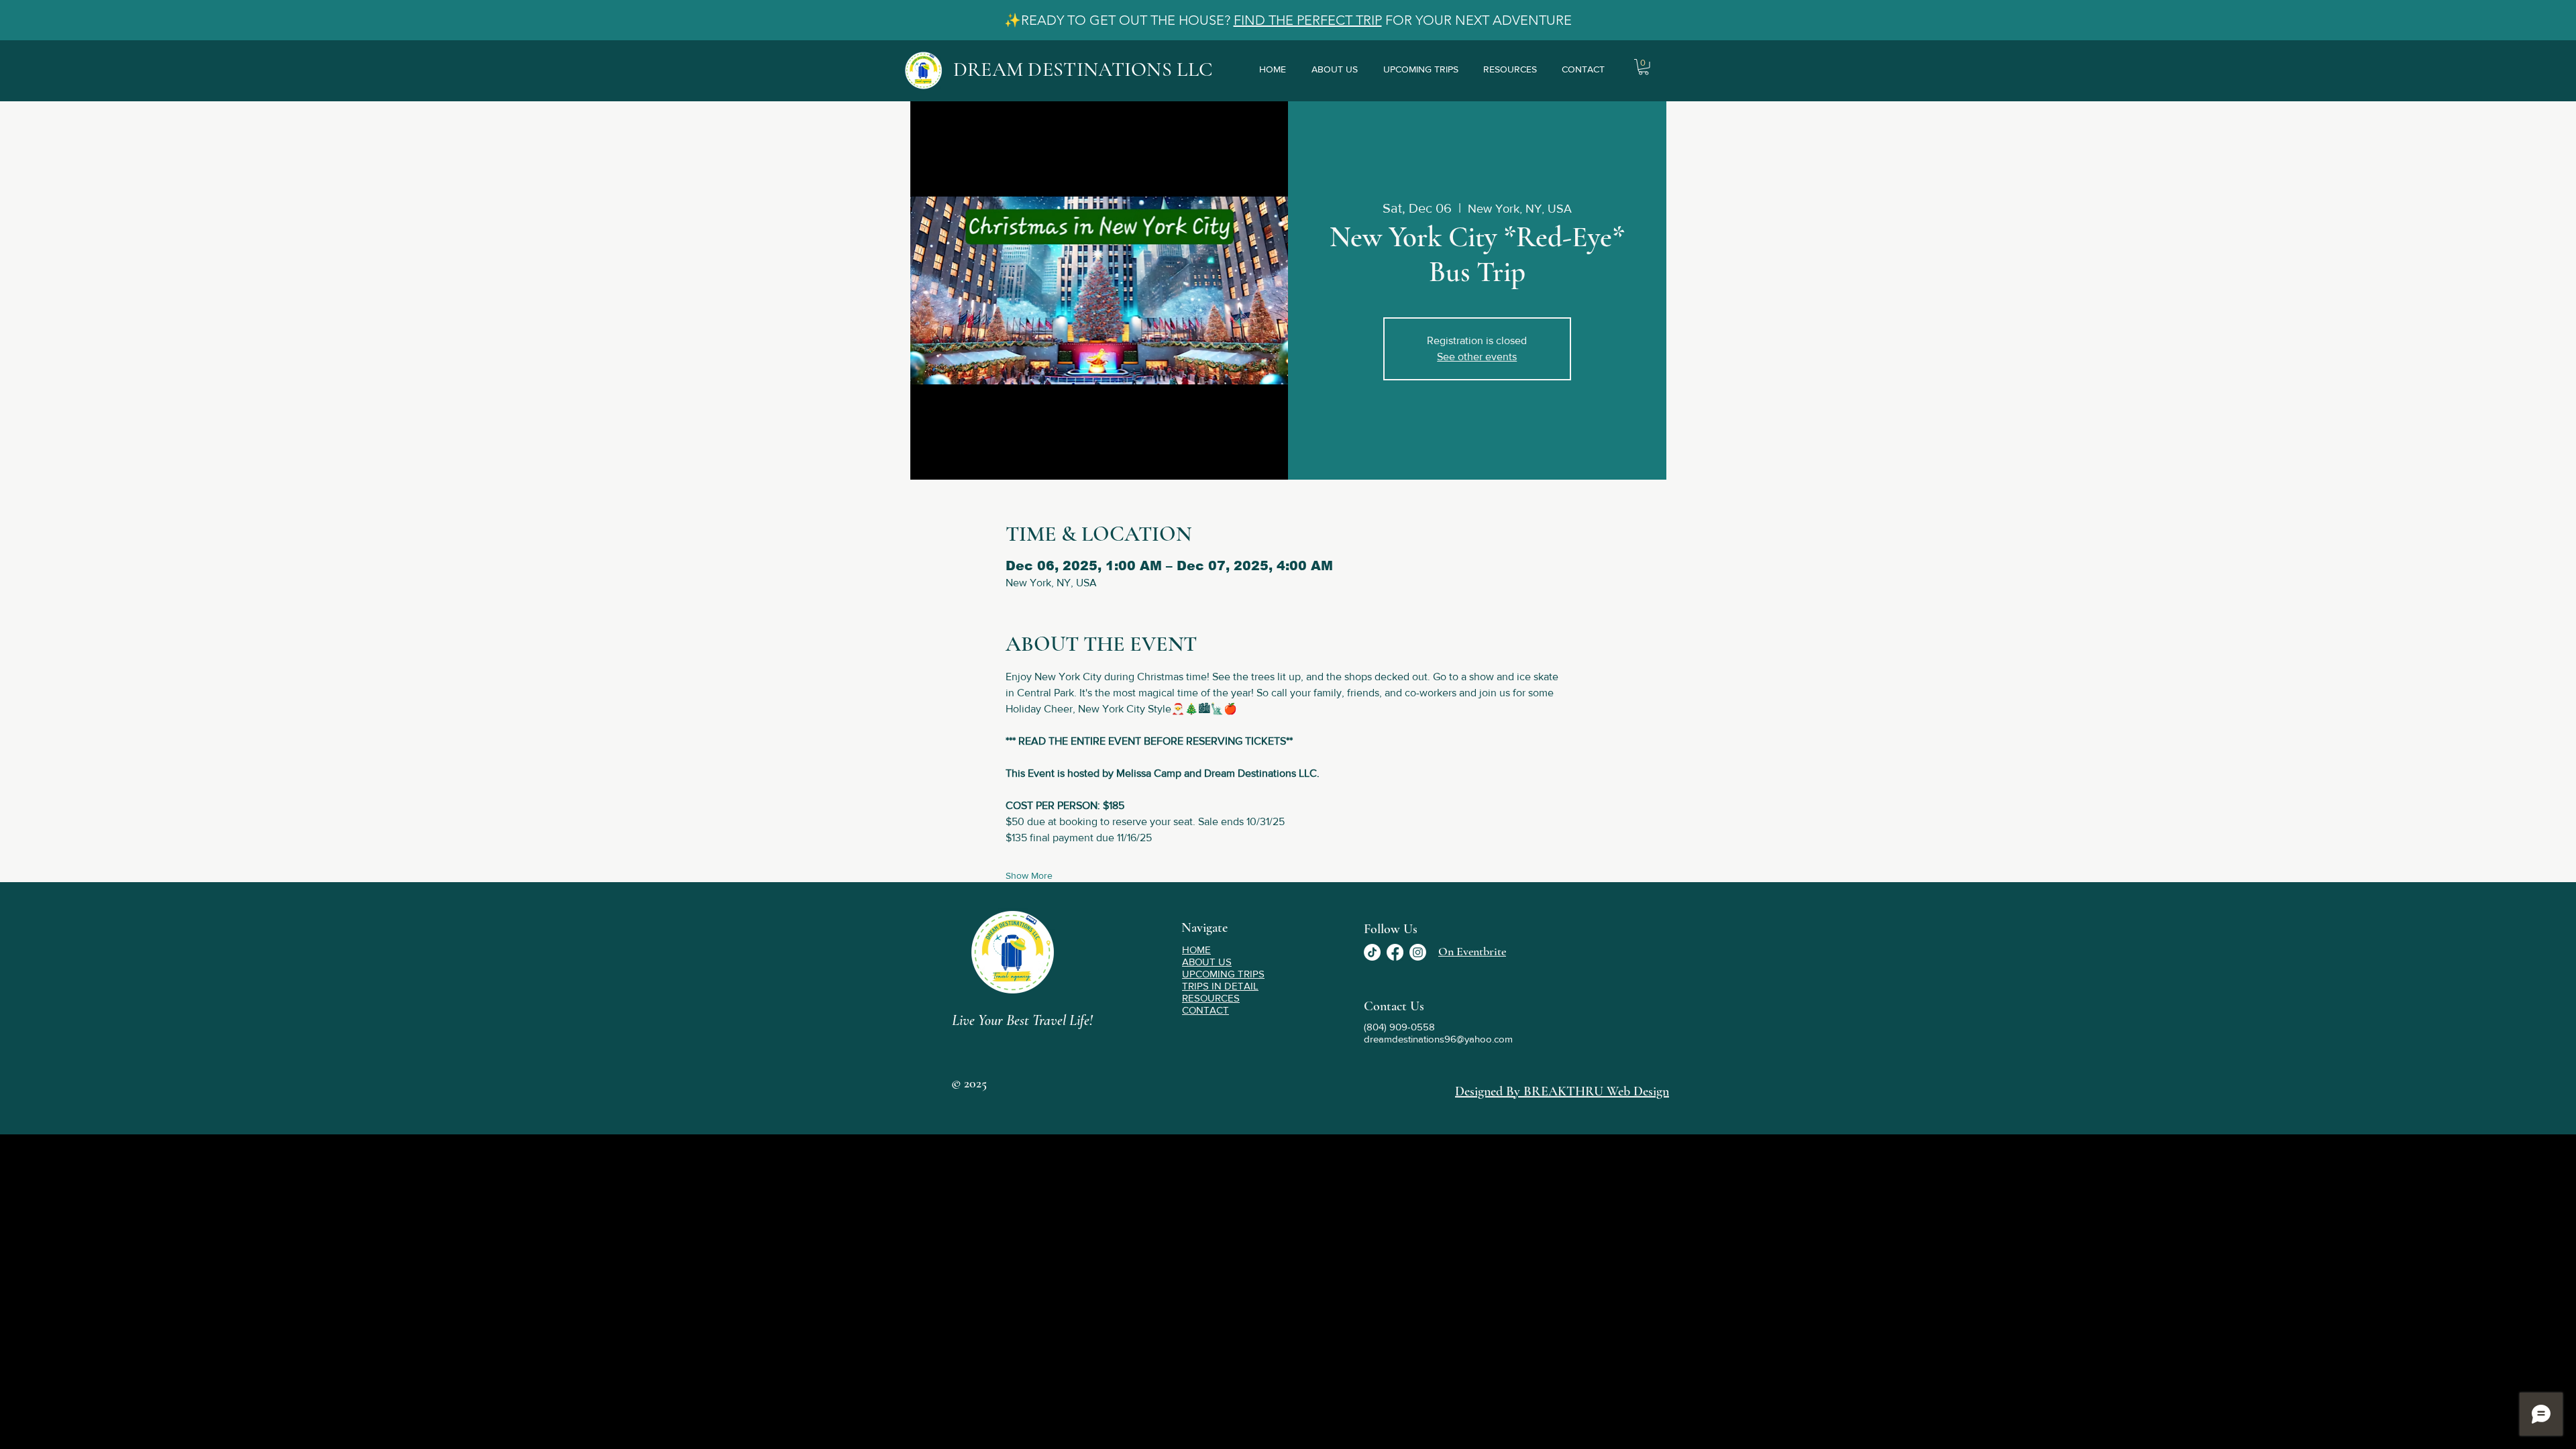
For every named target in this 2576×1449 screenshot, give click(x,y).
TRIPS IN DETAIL (1220, 986)
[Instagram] (1418, 952)
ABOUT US (1207, 962)
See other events (1477, 357)
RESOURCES (1211, 998)
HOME (1196, 950)
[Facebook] (1395, 952)
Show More (1029, 875)
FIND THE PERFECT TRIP (1308, 20)
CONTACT (1205, 1010)
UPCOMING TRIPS (1223, 974)
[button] (1644, 67)
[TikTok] (1372, 952)
